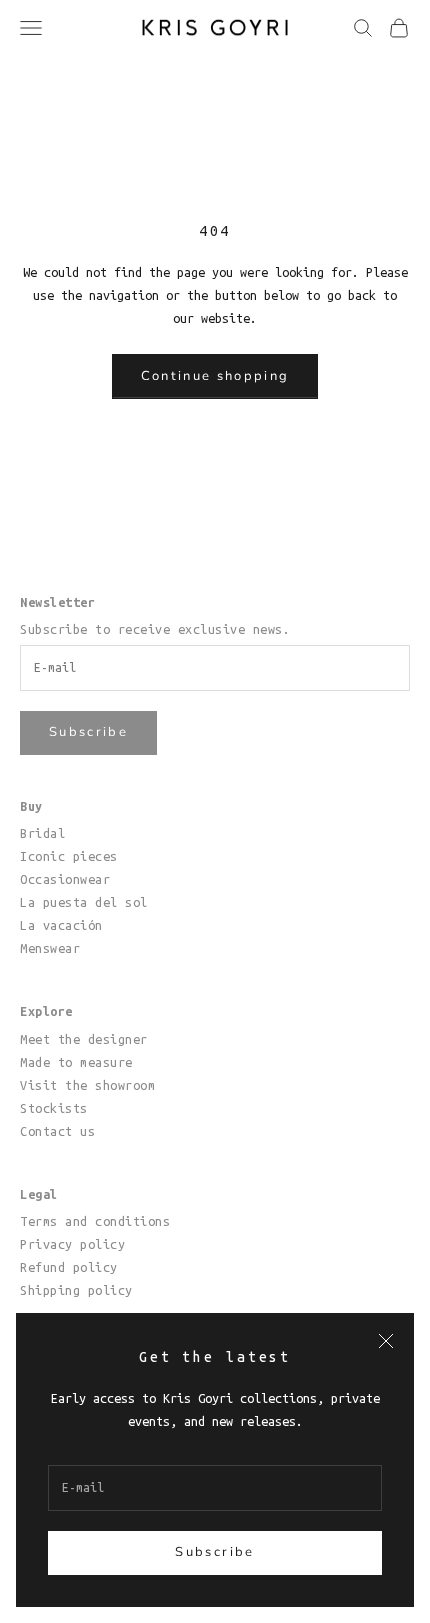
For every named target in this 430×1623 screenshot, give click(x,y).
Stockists (54, 1108)
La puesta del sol (84, 902)
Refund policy (69, 1267)
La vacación (61, 925)
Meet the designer (84, 1039)
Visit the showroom (87, 1085)
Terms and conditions (95, 1221)
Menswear (50, 948)
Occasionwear (65, 879)
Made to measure (76, 1062)
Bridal (42, 833)
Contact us (57, 1131)
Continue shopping (215, 376)
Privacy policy (72, 1244)
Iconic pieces (69, 856)
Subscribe (214, 1552)
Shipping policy (76, 1290)
